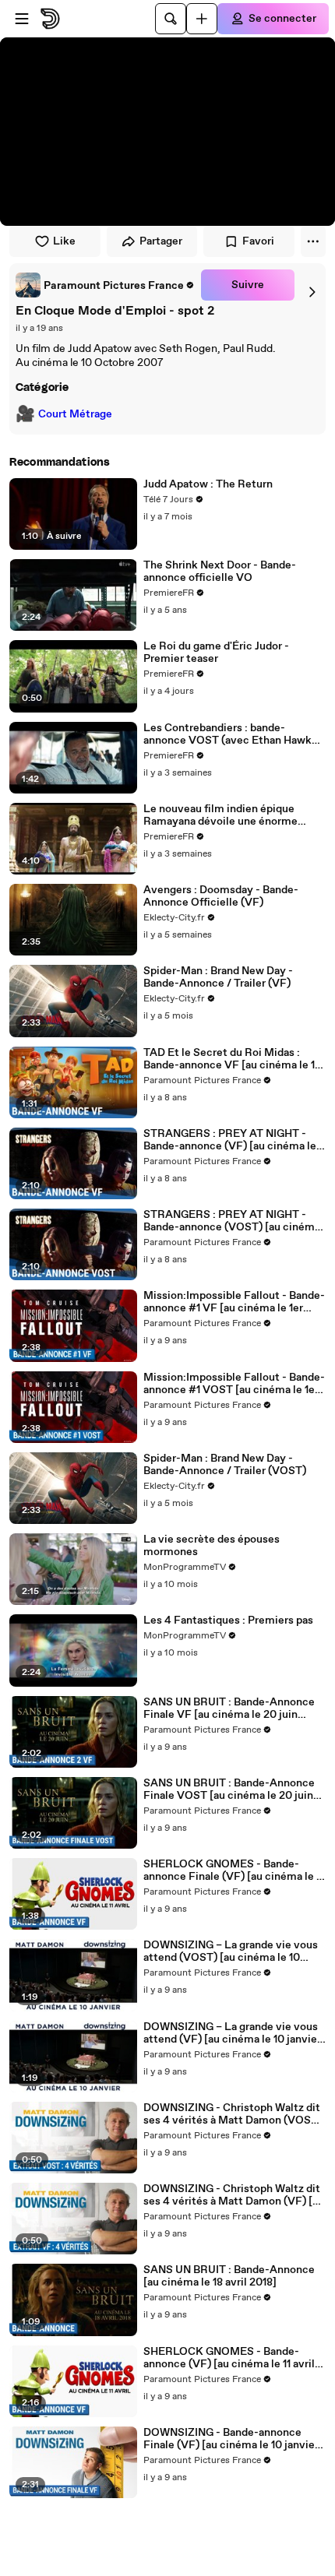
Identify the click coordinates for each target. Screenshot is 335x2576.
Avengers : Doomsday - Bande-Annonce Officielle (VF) (221, 896)
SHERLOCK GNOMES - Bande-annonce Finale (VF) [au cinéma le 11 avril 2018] (234, 1870)
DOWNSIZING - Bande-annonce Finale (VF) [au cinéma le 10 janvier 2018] (231, 2439)
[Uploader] (202, 19)
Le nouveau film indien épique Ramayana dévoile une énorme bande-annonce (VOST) (220, 815)
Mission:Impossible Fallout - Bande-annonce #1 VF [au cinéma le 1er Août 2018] (234, 1302)
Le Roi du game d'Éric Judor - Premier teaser (216, 653)
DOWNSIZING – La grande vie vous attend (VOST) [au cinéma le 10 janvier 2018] (231, 1951)
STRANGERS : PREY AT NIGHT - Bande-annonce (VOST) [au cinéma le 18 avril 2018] (232, 1221)
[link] (105, 285)
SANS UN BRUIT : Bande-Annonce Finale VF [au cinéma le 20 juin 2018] (229, 1709)
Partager (161, 241)
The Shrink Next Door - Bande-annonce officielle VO (220, 572)
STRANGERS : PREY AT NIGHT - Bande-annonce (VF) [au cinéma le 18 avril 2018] (230, 1140)
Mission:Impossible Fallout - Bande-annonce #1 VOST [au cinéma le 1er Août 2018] (234, 1384)
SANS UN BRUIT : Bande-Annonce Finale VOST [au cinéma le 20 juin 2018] (229, 1789)
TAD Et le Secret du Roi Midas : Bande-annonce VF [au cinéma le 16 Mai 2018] (233, 1059)
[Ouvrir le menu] (22, 19)
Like (64, 241)
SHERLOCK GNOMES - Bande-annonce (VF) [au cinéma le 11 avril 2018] (229, 2358)
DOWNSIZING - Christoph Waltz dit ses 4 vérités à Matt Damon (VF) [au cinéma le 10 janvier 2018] (234, 2195)
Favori (258, 241)
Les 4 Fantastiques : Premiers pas (228, 1621)
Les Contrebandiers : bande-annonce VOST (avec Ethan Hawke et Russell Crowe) (231, 734)
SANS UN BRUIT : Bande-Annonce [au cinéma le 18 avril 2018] (229, 2276)
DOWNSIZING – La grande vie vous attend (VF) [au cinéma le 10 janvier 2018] (232, 2033)
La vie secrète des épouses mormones (212, 1546)
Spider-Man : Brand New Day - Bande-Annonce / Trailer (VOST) (225, 1465)
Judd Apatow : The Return (208, 484)
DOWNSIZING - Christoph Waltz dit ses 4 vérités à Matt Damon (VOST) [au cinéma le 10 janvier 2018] (233, 2114)
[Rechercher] (171, 19)
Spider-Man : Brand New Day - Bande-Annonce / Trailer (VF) (218, 977)
